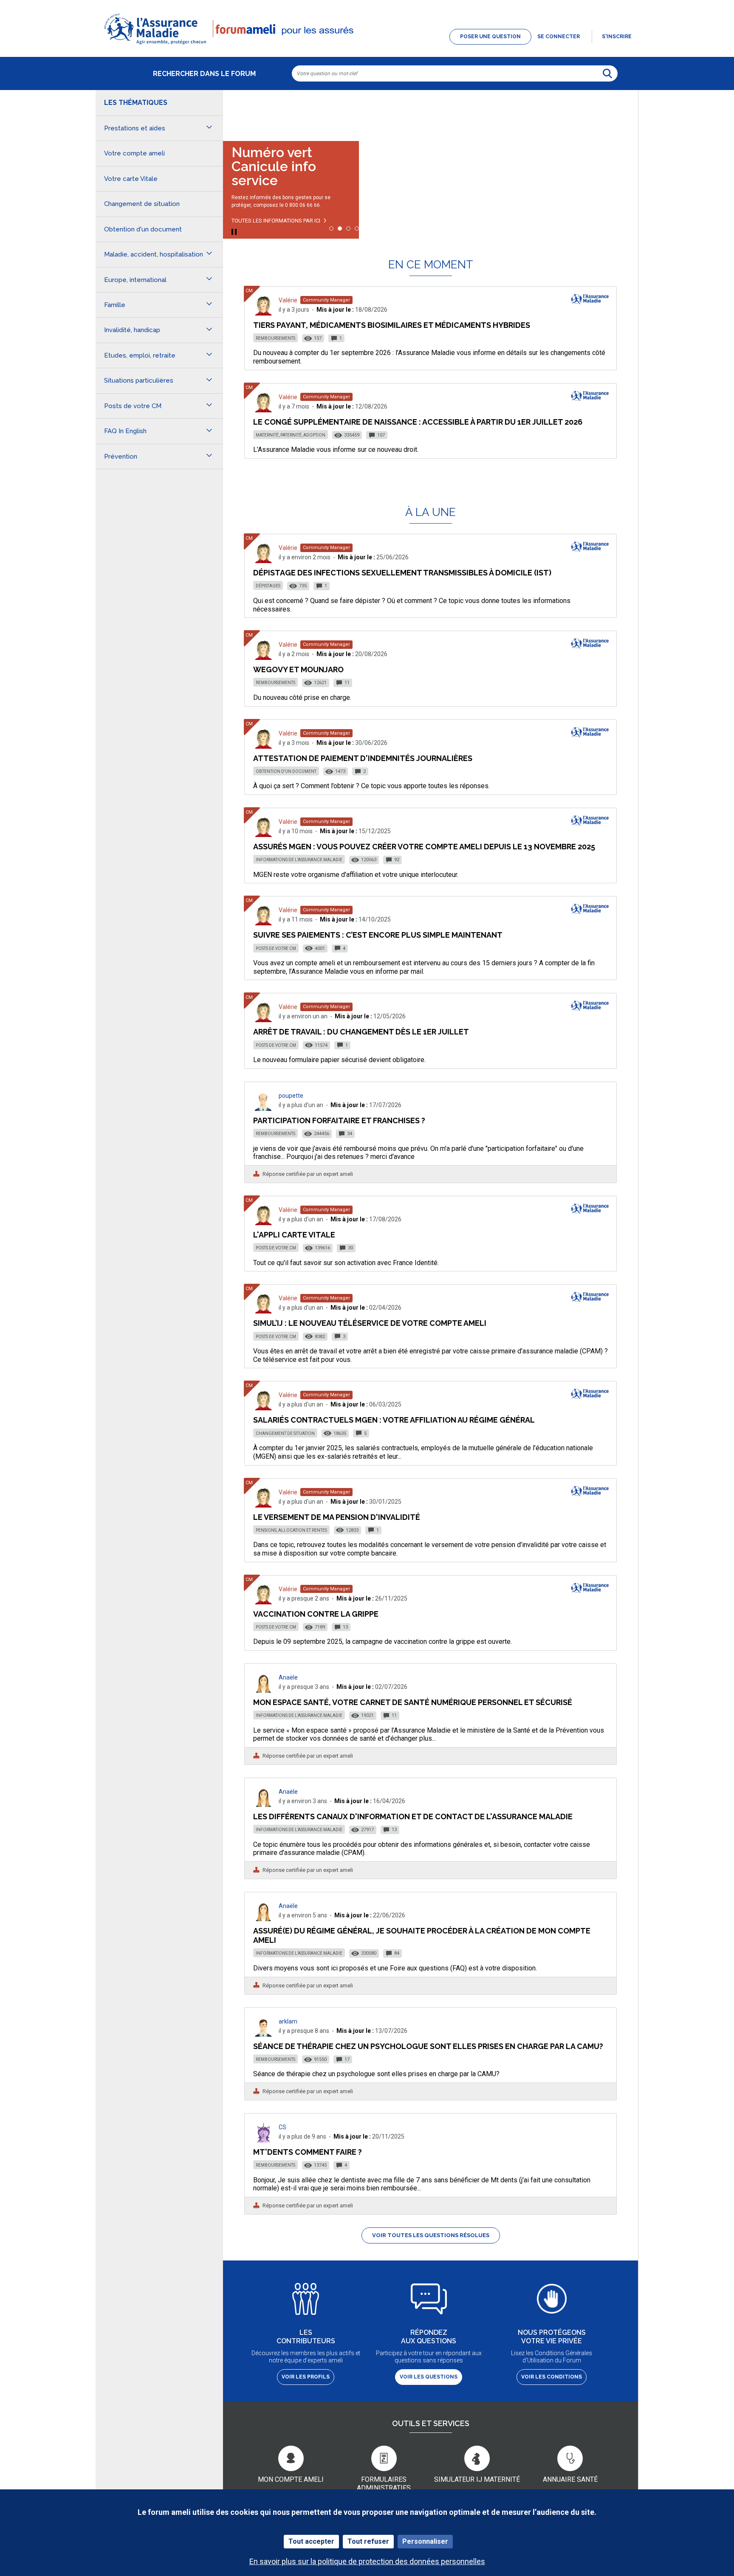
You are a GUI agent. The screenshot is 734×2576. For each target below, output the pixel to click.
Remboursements (275, 338)
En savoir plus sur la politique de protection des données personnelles (367, 2561)
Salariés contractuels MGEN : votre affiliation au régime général (394, 1420)
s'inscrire (617, 37)
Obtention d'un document (286, 771)
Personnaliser (425, 2541)
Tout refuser (368, 2541)
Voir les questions (429, 2377)
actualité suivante (623, 112)
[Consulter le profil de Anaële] (263, 1690)
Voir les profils (306, 2377)
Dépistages (268, 586)
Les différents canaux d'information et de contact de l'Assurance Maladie (413, 1816)
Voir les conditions (552, 2377)
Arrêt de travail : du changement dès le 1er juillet (361, 1032)
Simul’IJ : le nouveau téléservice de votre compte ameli (370, 1323)
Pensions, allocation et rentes (291, 1530)
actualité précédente (238, 112)
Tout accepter (311, 2541)
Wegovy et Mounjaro (298, 669)
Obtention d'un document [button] (143, 229)
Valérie (288, 300)
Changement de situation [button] (142, 204)
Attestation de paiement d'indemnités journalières (363, 758)
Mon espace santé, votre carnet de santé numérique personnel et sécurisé (413, 1702)
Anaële (288, 1677)
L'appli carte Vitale (294, 1235)
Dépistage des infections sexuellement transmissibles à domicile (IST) (402, 573)
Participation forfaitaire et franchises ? (339, 1120)
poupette (291, 1096)
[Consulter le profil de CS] (263, 2140)
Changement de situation (285, 1433)
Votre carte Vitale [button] (131, 179)
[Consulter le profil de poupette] (263, 1109)
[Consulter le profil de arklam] (263, 2034)
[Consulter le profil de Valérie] (263, 313)
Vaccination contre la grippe (316, 1614)
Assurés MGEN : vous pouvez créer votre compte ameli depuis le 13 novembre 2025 (424, 847)
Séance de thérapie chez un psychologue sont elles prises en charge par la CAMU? (428, 2046)
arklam (288, 2021)
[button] (367, 45)
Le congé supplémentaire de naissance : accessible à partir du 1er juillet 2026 (418, 422)
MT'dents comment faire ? (308, 2152)
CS (282, 2127)
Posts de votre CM (276, 948)
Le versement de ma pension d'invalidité (337, 1517)
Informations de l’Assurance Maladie (299, 860)
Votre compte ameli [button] (134, 153)
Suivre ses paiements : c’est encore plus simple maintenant (378, 935)
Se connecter (559, 37)
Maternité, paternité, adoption (291, 435)
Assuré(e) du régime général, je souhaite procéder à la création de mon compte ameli (422, 1935)
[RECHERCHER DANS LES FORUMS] (607, 73)
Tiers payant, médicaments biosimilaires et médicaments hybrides (392, 325)
